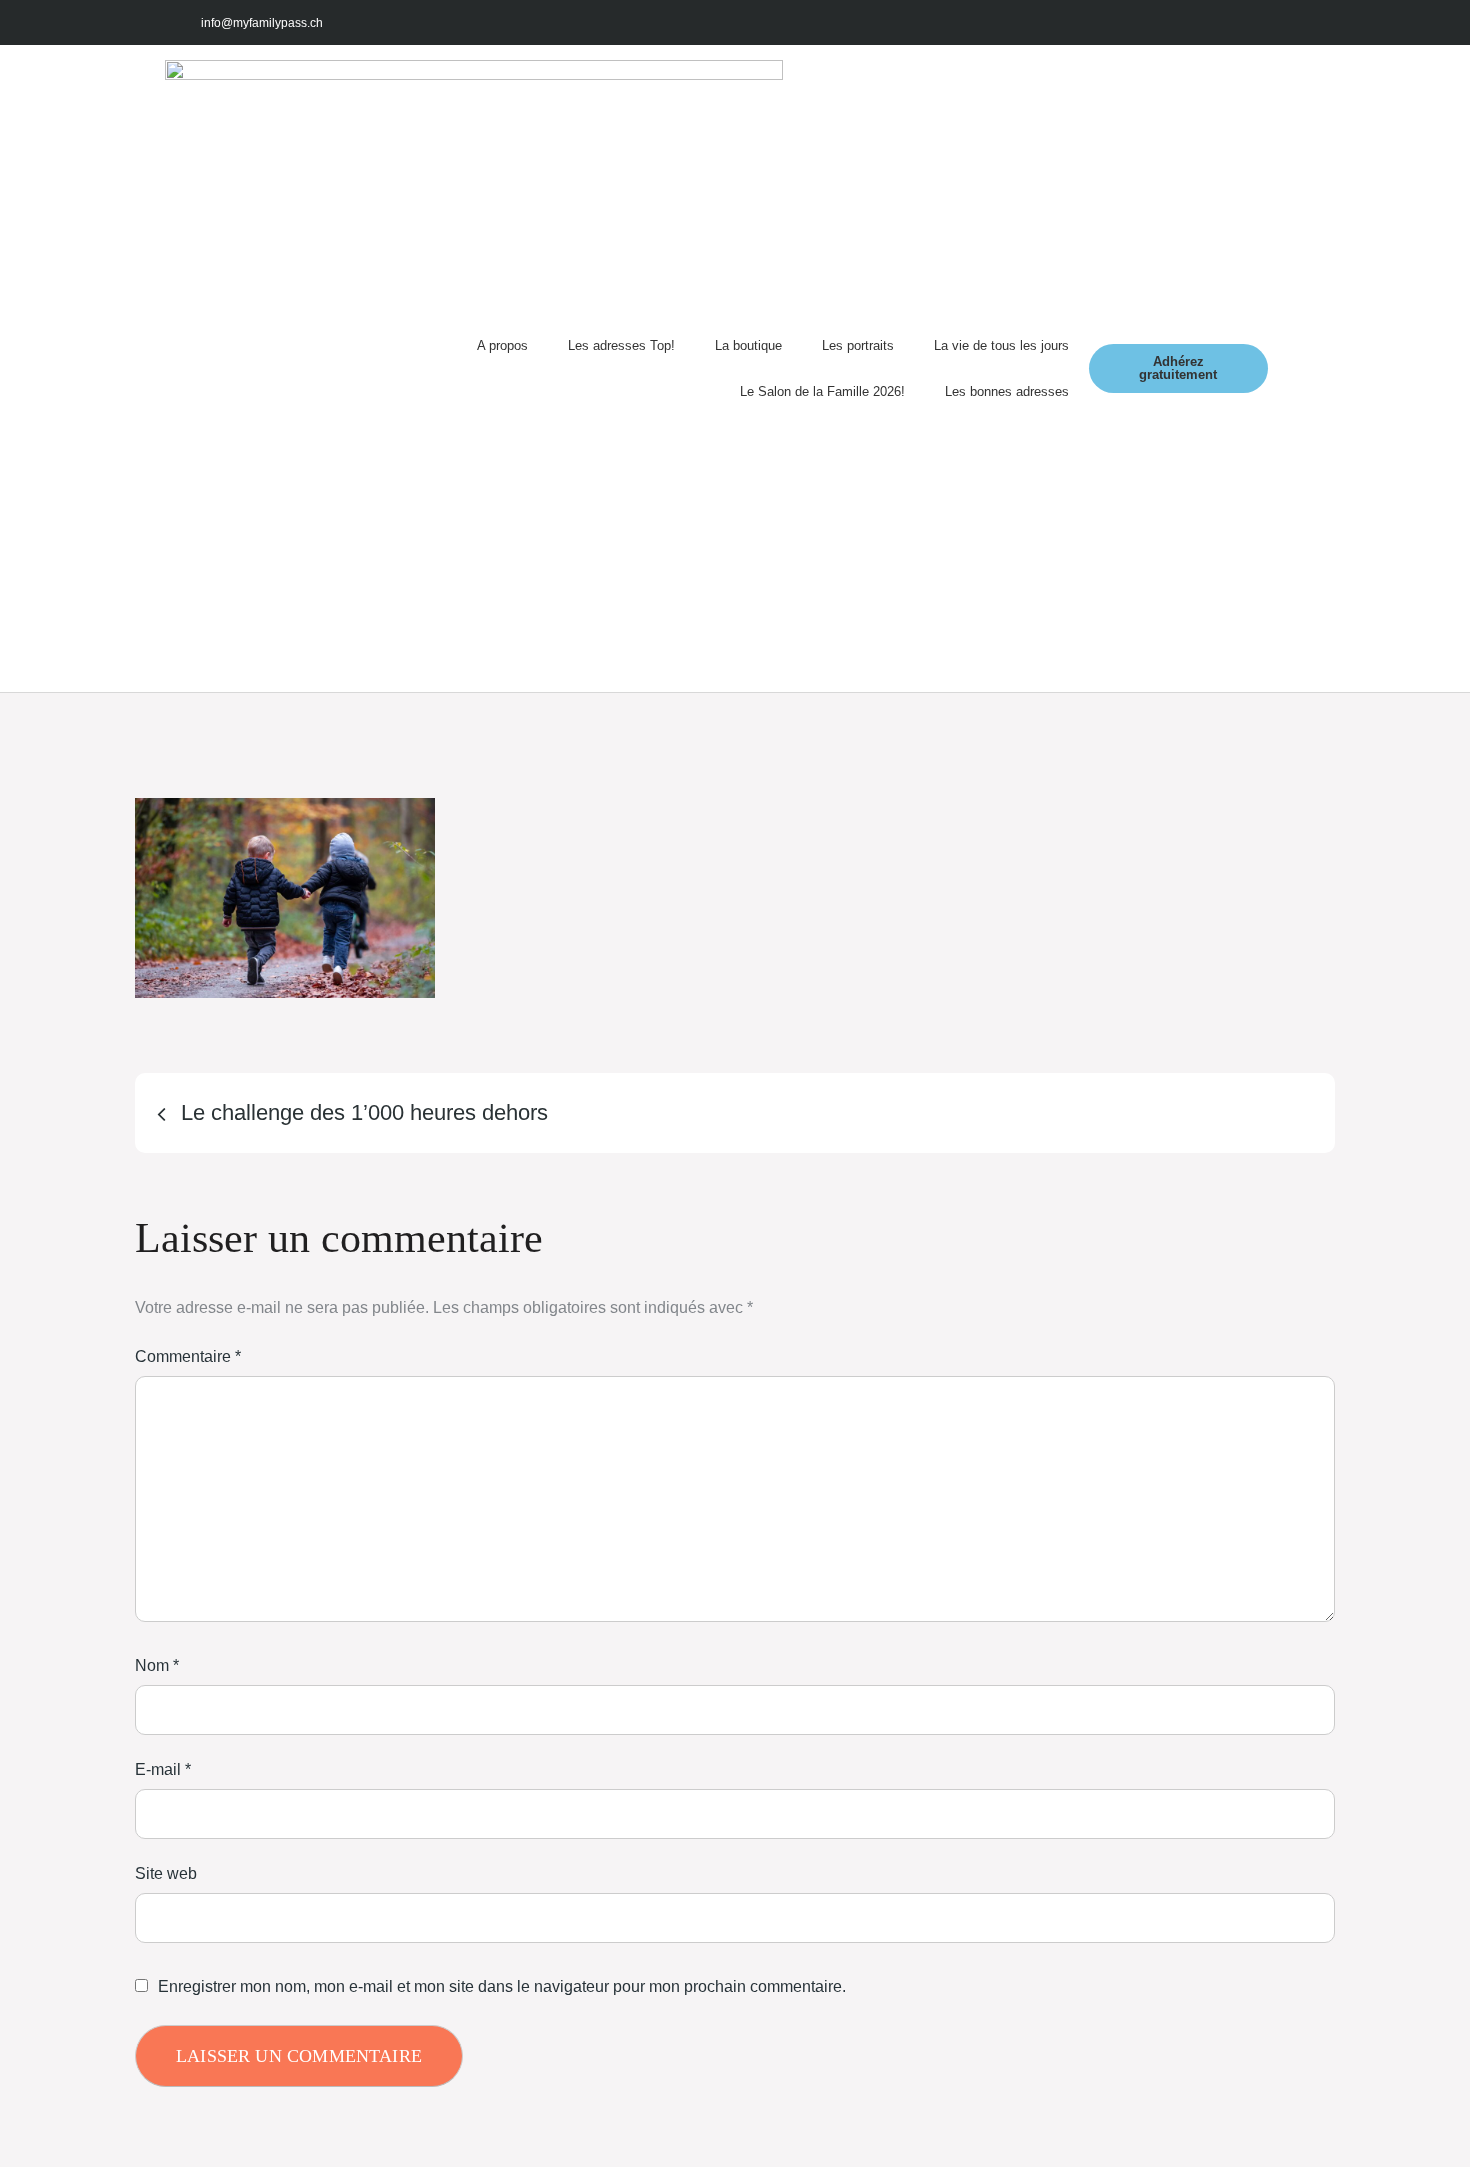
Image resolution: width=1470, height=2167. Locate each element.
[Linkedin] (1282, 22)
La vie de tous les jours (1001, 345)
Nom (157, 1665)
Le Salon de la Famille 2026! (822, 391)
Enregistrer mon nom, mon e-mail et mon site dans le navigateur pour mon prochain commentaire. (502, 1987)
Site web (166, 1873)
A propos (502, 345)
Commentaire (188, 1356)
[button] (1286, 368)
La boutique (748, 345)
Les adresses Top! (621, 345)
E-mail (163, 1769)
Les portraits (858, 345)
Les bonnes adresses (1007, 391)
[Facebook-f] (1148, 22)
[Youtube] (1237, 22)
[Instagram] (1193, 22)
